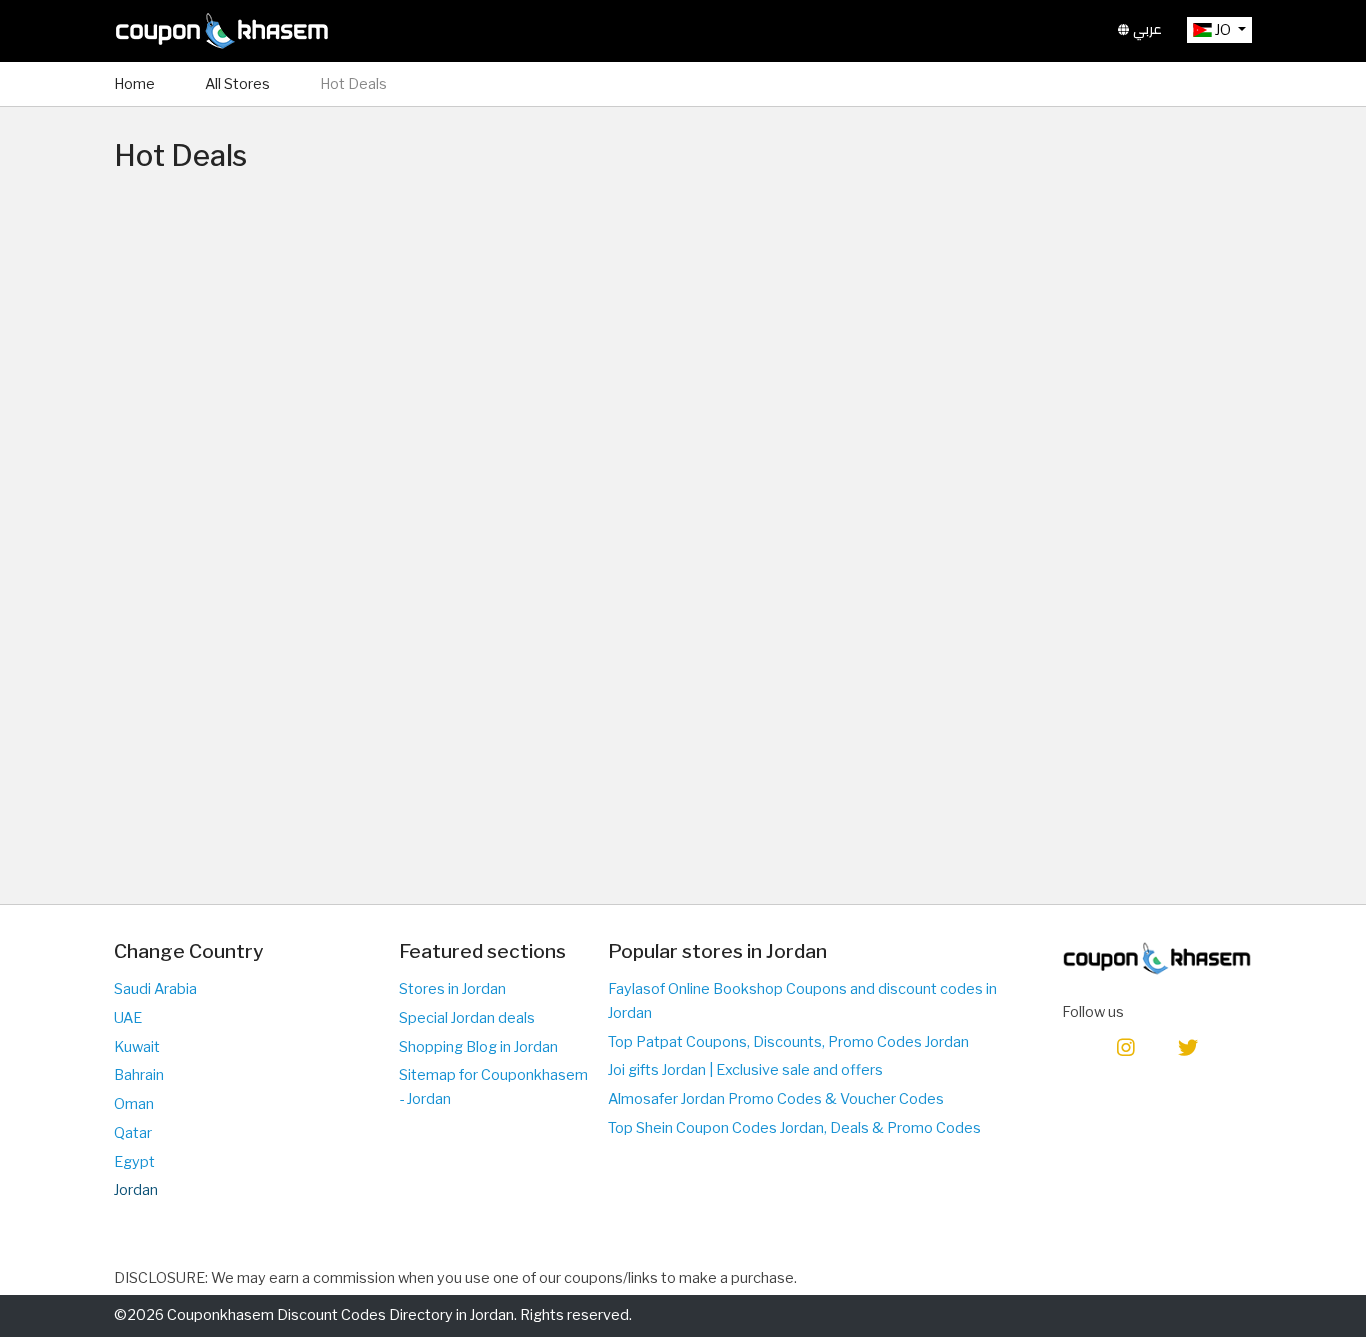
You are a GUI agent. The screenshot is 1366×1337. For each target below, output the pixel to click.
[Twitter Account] (1188, 1047)
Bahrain (139, 1075)
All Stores (237, 84)
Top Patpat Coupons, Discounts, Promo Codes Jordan (788, 1042)
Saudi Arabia (155, 989)
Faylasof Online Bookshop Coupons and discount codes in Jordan (802, 1001)
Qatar (133, 1133)
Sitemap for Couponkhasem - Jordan (493, 1087)
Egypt (134, 1162)
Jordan (136, 1190)
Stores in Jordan (452, 989)
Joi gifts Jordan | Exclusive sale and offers (745, 1070)
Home (134, 84)
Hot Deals (353, 84)
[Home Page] (222, 30)
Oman (134, 1104)
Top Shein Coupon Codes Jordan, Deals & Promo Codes (794, 1128)
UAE (128, 1018)
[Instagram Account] (1126, 1047)
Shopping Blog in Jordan (478, 1047)
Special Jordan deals (467, 1018)
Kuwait (137, 1047)
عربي (1145, 29)
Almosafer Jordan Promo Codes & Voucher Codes (776, 1099)
